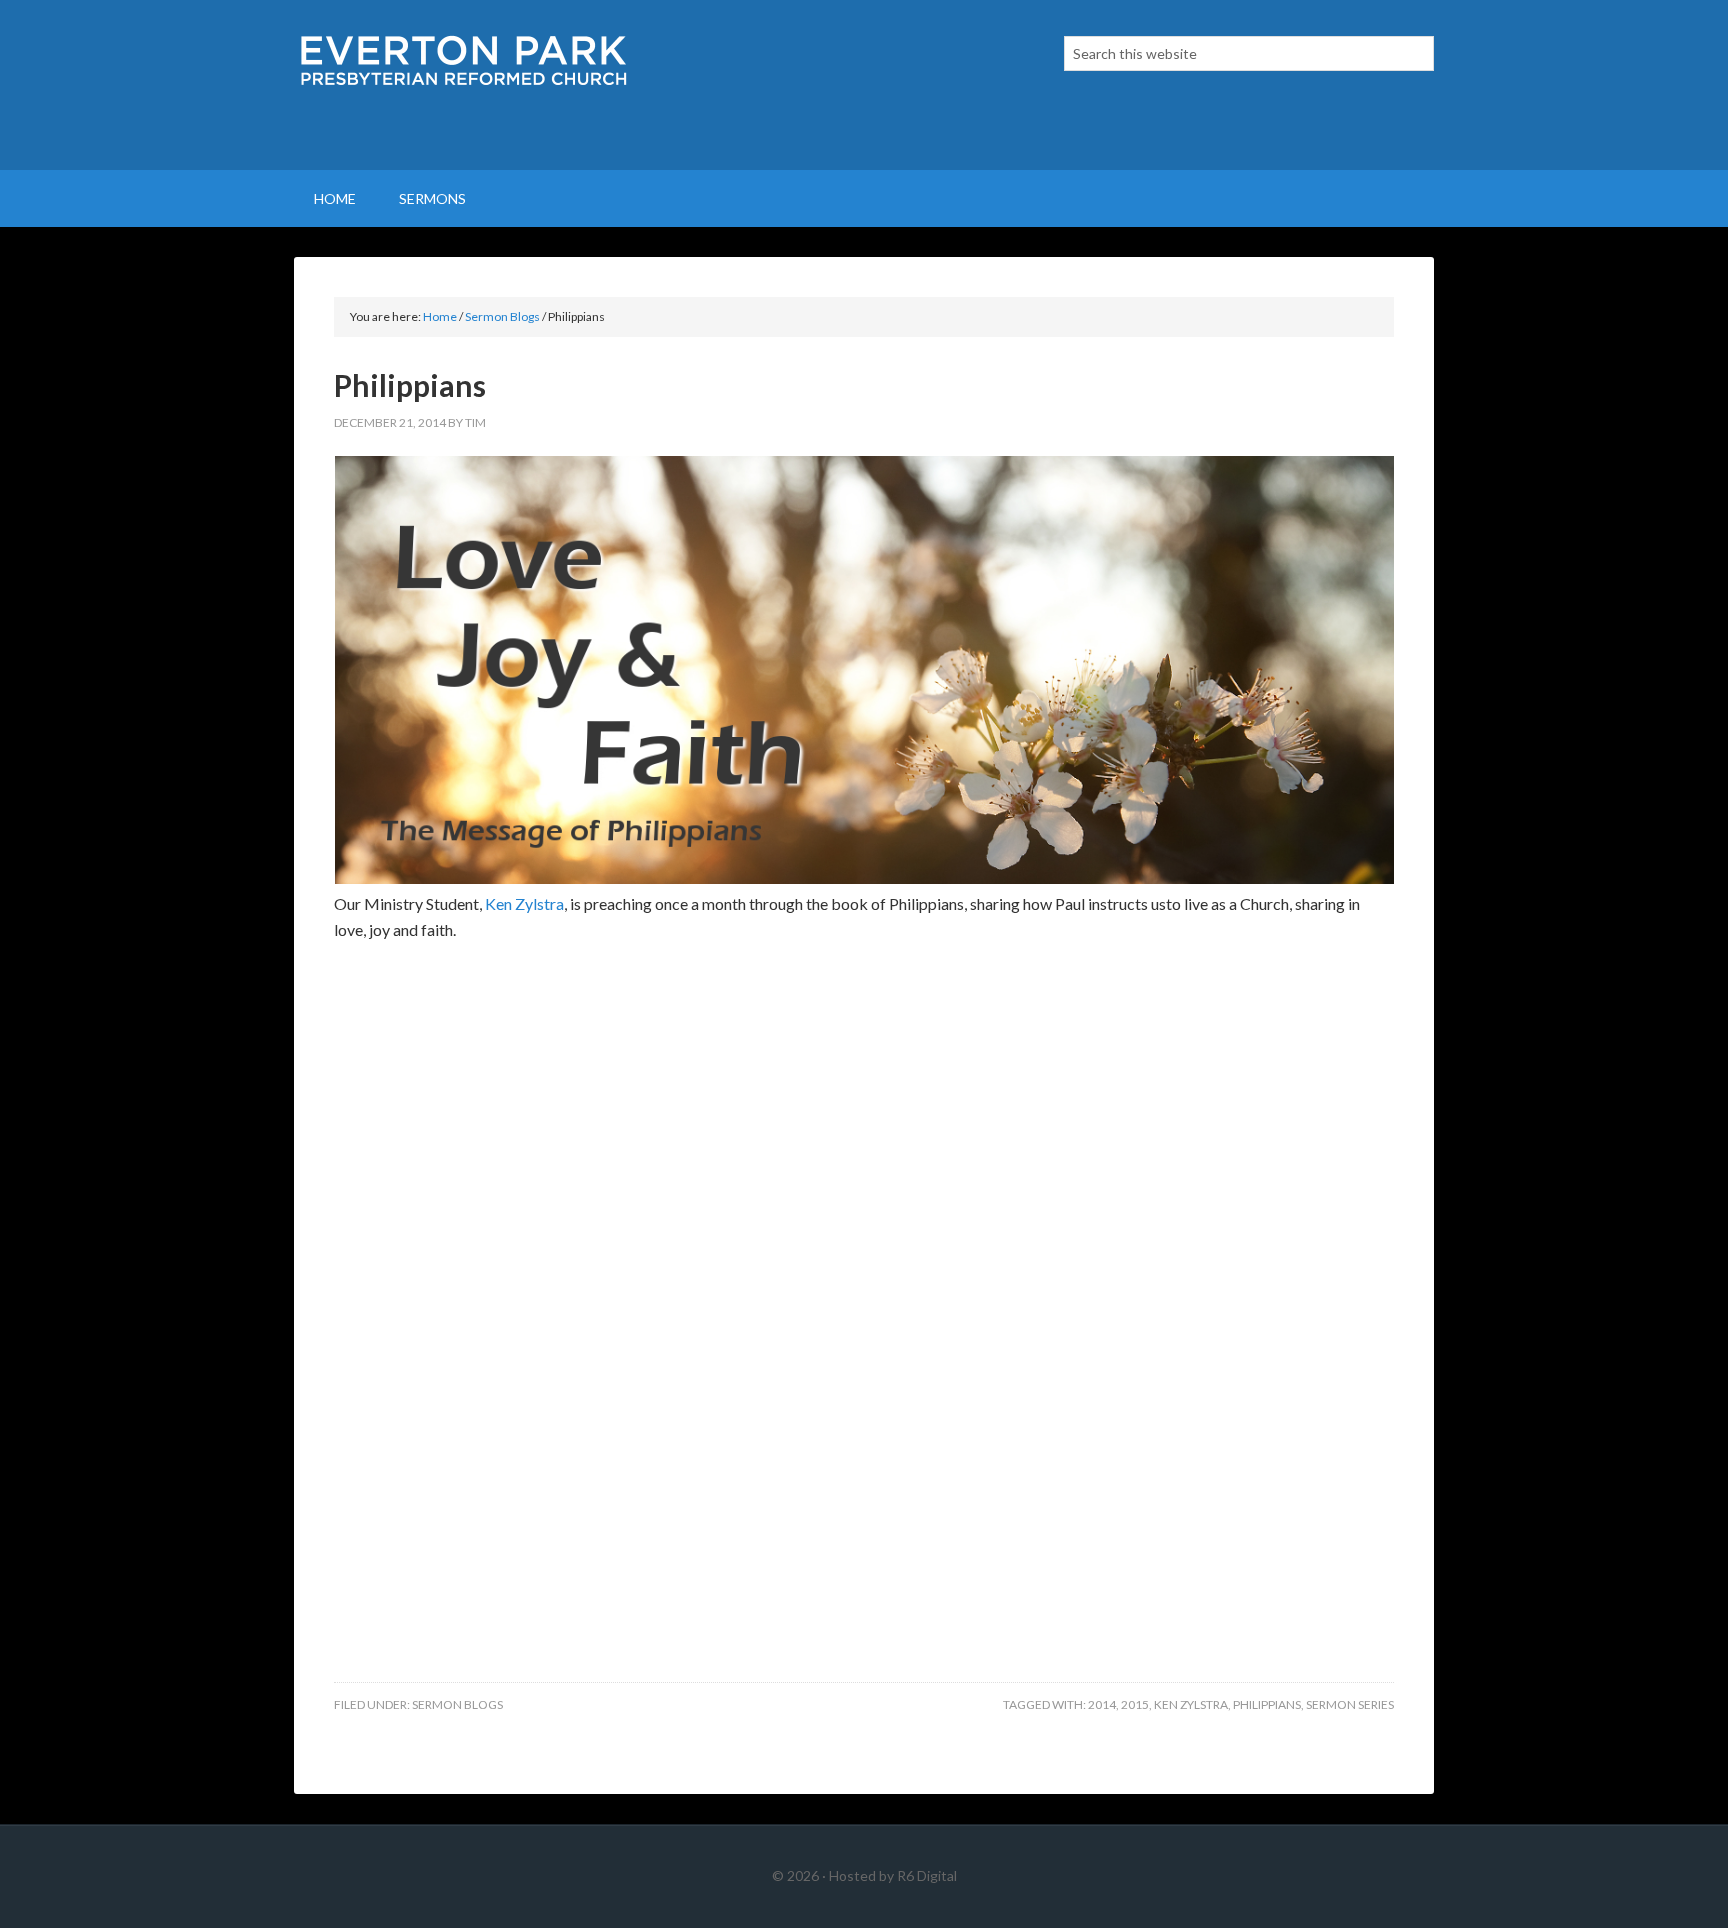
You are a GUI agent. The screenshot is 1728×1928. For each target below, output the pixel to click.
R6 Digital (927, 1875)
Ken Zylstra (524, 903)
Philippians (1267, 1704)
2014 (1102, 1704)
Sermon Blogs (457, 1704)
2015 (1135, 1704)
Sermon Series (1350, 1704)
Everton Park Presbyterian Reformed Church (464, 85)
